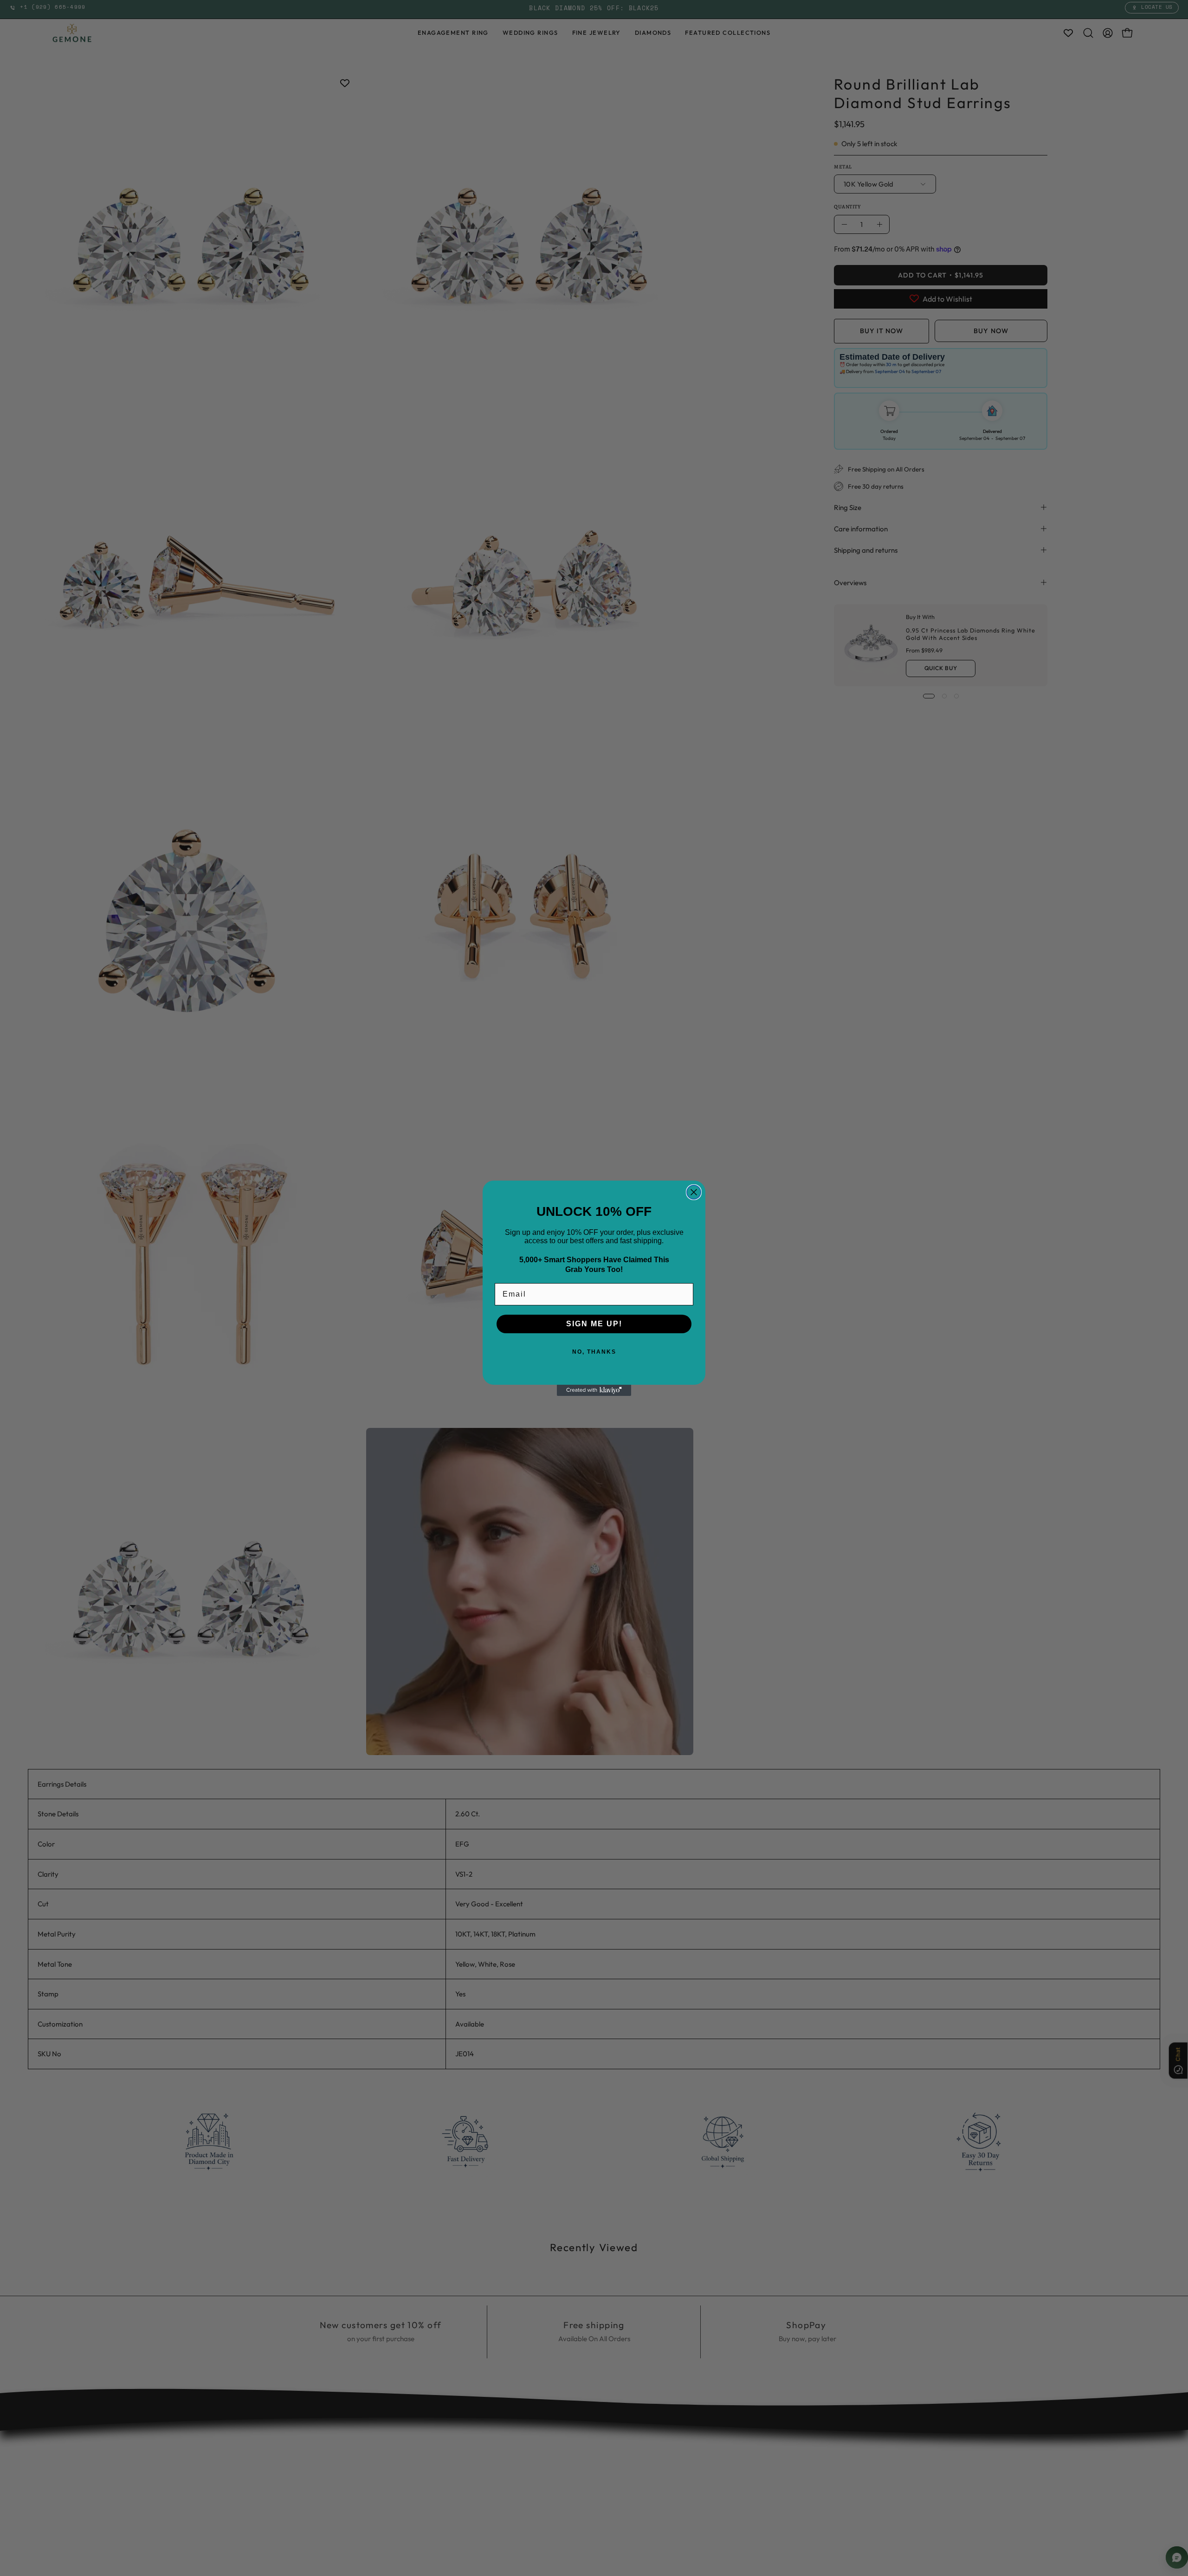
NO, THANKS (594, 1352)
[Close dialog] (694, 1192)
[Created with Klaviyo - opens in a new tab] (594, 1390)
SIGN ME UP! (594, 1324)
